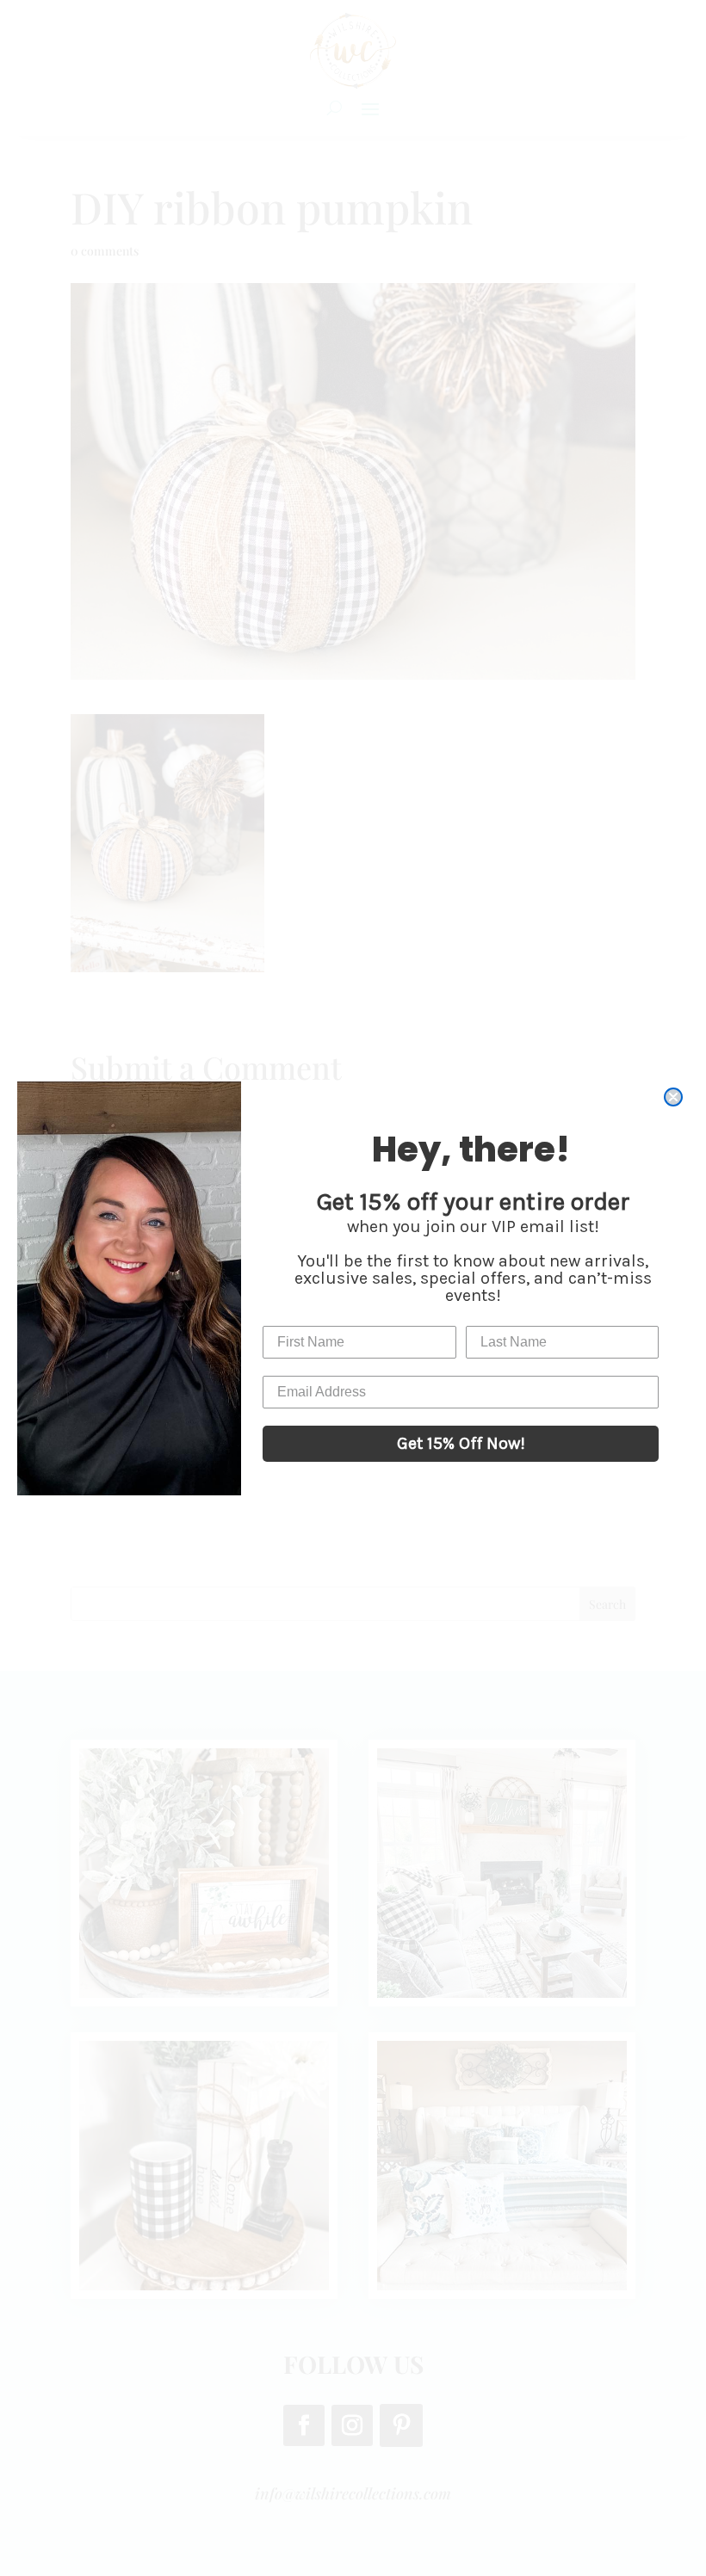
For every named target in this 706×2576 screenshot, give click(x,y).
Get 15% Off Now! (461, 1443)
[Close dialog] (673, 1097)
